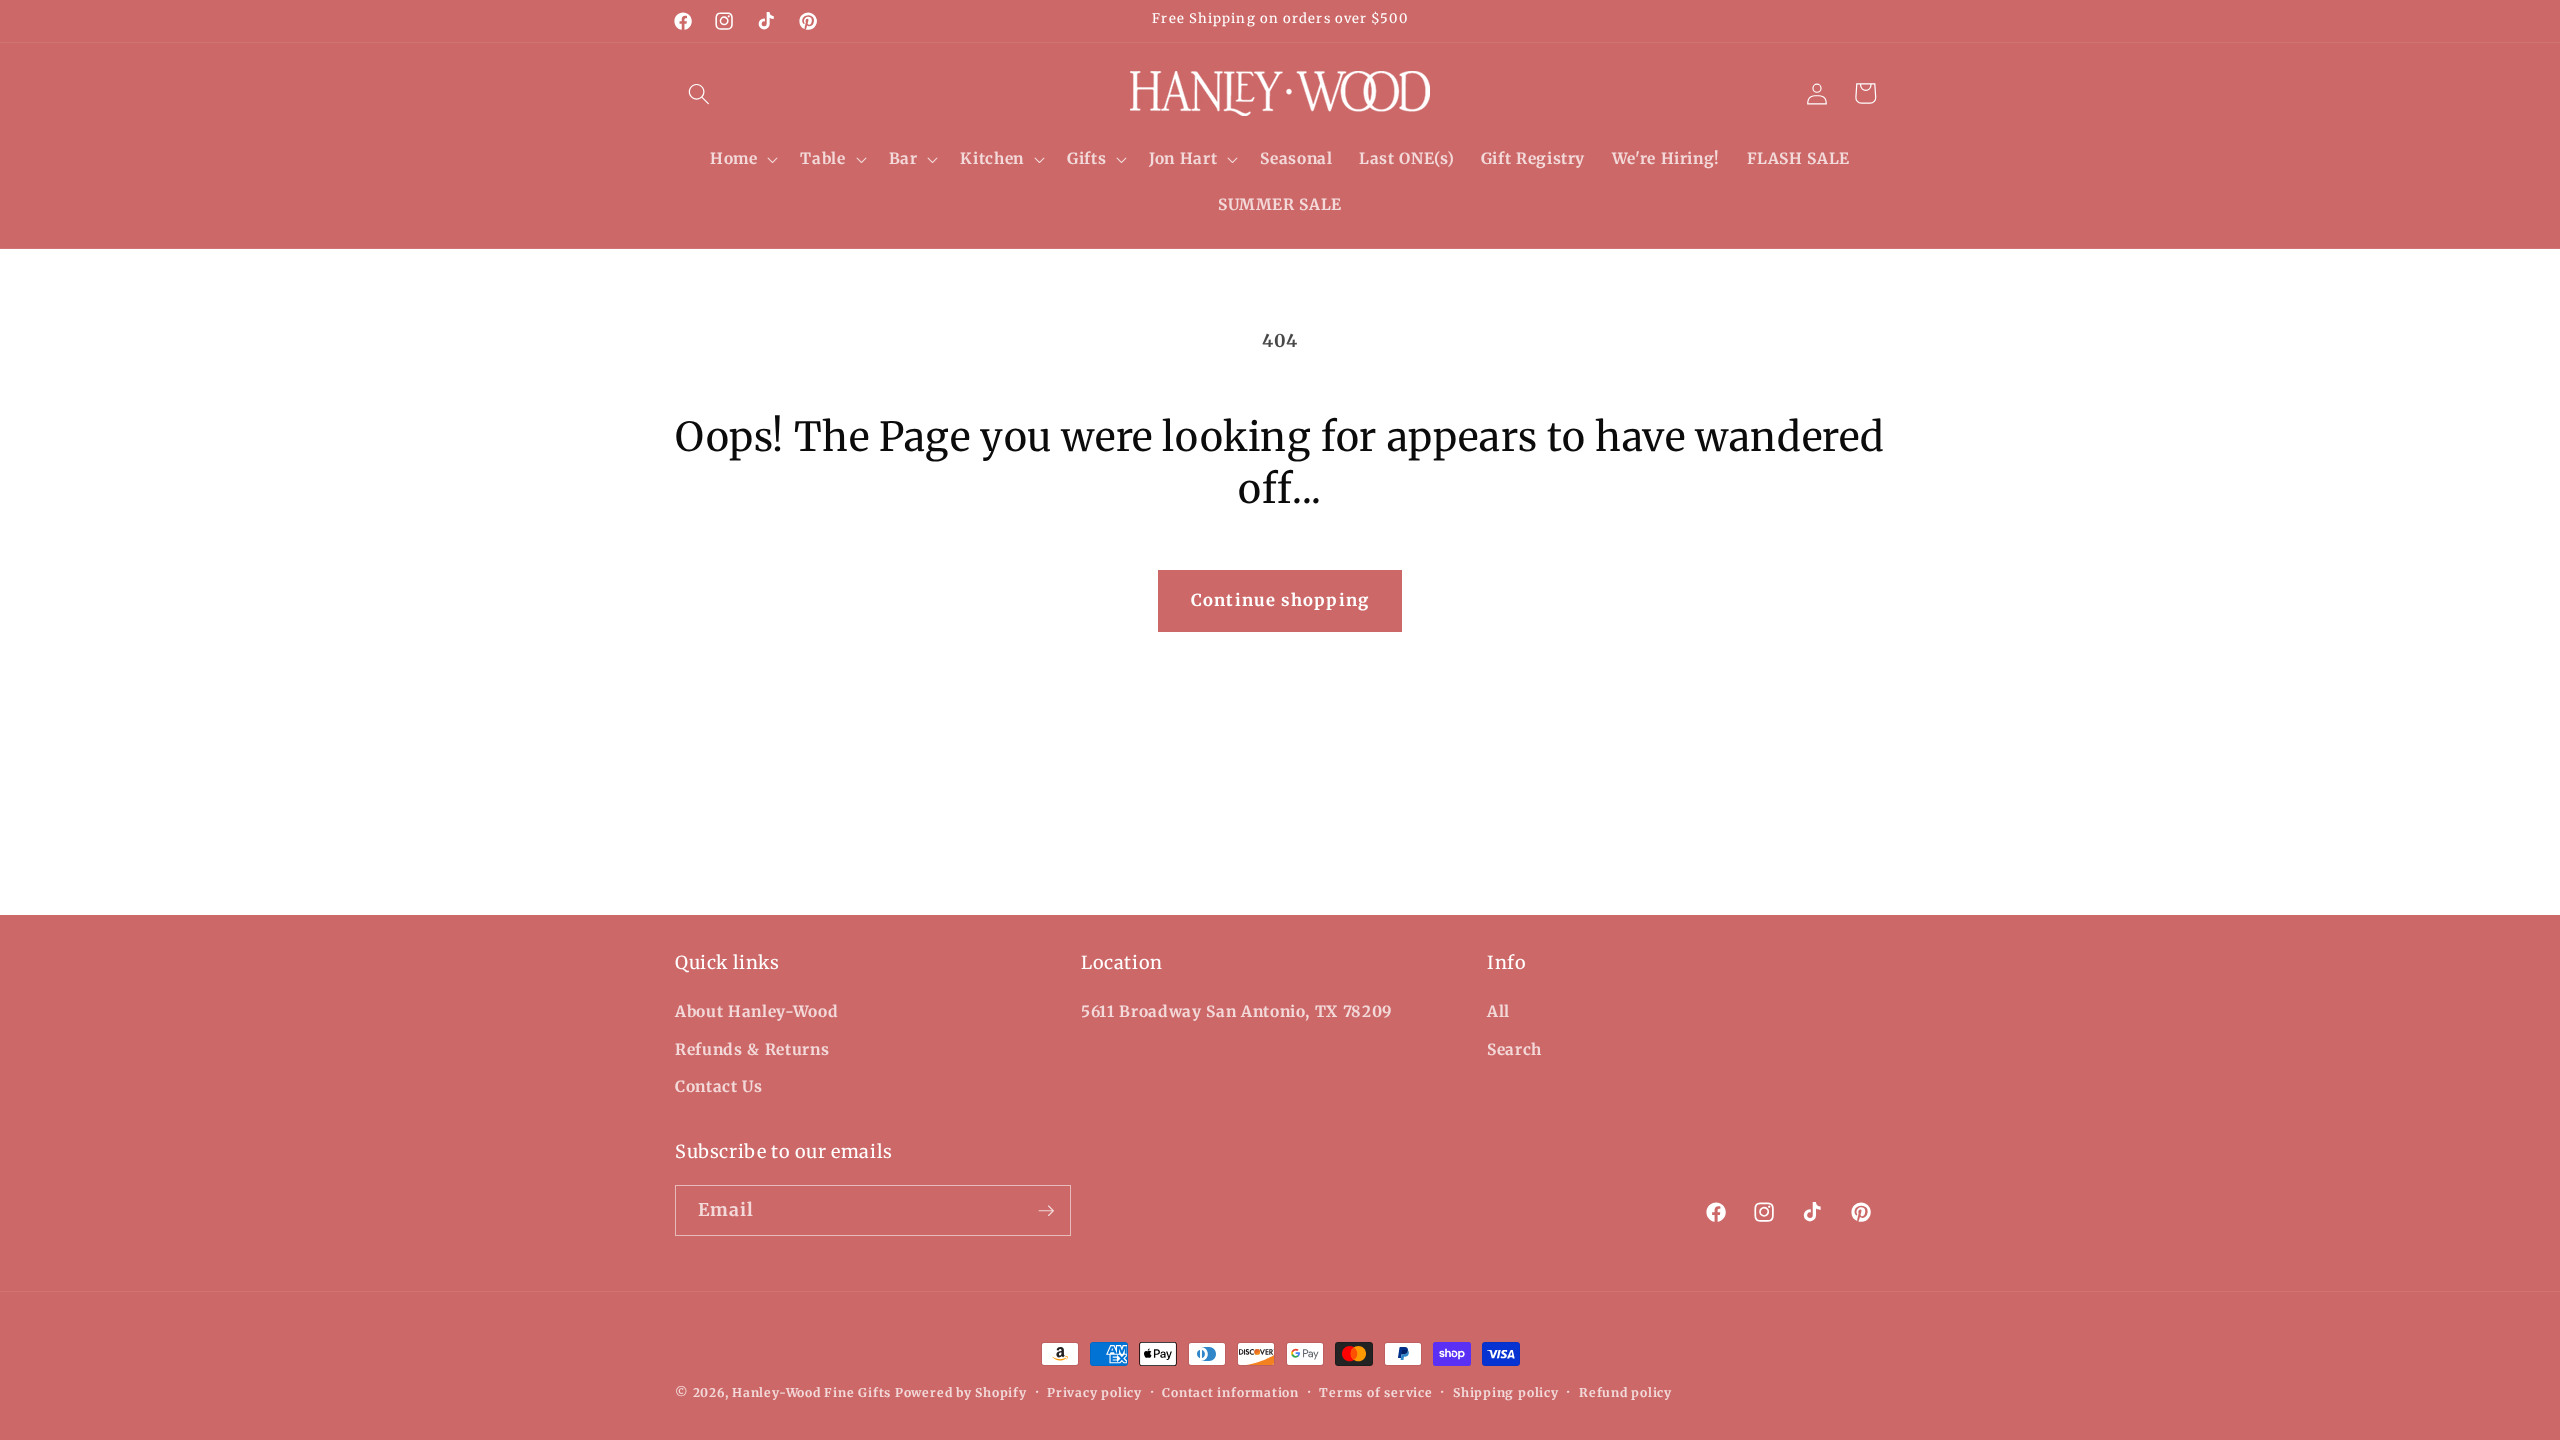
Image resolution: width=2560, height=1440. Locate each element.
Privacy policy (1094, 1392)
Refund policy (1625, 1392)
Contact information (1230, 1392)
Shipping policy (1506, 1392)
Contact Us (719, 1086)
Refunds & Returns (752, 1049)
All (1498, 1011)
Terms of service (1375, 1392)
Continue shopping (1280, 600)
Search (1514, 1049)
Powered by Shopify (961, 1392)
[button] (699, 93)
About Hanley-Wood (756, 1011)
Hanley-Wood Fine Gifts (811, 1392)
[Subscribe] (1046, 1211)
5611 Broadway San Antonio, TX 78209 (1237, 1011)
